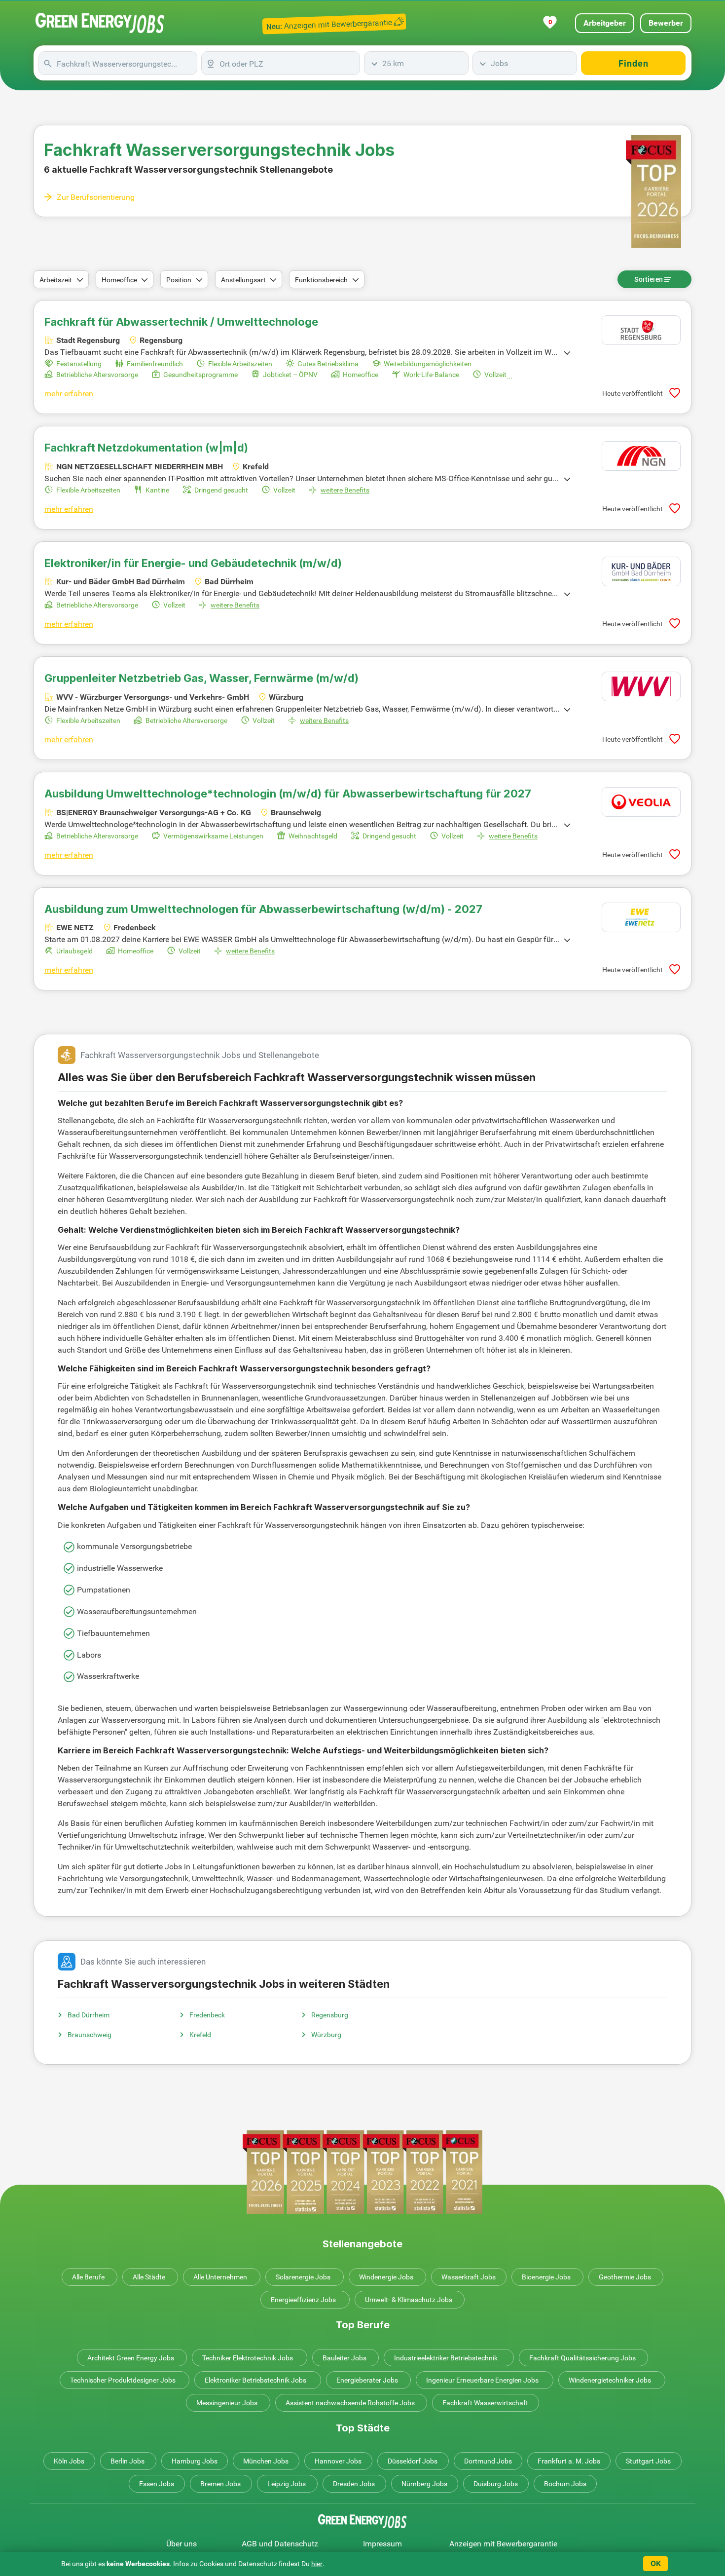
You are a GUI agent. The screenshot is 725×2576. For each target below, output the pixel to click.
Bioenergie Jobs (546, 2277)
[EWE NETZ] (641, 917)
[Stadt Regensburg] (641, 330)
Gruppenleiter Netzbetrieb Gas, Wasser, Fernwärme (201, 678)
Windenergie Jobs (386, 2277)
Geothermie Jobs (625, 2277)
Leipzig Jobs (287, 2484)
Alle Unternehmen (220, 2277)
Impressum (382, 2544)
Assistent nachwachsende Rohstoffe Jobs (350, 2403)
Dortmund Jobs (488, 2461)
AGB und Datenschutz (280, 2544)
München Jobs (266, 2461)
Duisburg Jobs (496, 2484)
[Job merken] (675, 393)
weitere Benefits (345, 490)
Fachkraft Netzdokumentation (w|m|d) (146, 448)
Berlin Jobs (127, 2461)
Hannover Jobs (338, 2461)
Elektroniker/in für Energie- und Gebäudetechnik (193, 563)
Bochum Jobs (565, 2484)
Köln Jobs (69, 2461)
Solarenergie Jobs (303, 2277)
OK (656, 2563)
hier (317, 2564)
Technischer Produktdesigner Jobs (123, 2380)
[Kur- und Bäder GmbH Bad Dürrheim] (641, 571)
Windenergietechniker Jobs (610, 2380)
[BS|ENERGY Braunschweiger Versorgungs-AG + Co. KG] (641, 802)
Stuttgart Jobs (648, 2461)
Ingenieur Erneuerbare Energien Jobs (482, 2380)
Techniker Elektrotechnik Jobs (248, 2358)
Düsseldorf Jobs (413, 2461)
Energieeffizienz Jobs (303, 2300)
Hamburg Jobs (195, 2461)
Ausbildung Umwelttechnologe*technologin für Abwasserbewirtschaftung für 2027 (288, 794)
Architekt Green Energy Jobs (131, 2358)
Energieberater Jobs (367, 2380)
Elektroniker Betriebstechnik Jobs (255, 2380)
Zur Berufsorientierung (96, 197)
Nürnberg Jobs (424, 2484)
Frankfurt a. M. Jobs (569, 2461)
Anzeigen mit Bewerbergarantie (503, 2544)
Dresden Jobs (354, 2484)
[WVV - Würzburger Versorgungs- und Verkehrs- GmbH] (641, 686)
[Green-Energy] (100, 23)
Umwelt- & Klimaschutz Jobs (409, 2300)
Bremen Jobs (220, 2484)
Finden (634, 63)
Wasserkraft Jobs (469, 2277)
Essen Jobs (157, 2484)
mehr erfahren (69, 394)
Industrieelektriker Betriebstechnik (446, 2358)
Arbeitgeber (605, 23)
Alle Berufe (88, 2277)
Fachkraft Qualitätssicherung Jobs (582, 2358)
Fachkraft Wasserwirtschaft (485, 2403)
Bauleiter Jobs (344, 2358)
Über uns (181, 2544)
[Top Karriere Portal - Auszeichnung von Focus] (362, 2172)
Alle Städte (149, 2277)
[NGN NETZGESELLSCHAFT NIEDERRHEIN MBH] (641, 456)
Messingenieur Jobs (227, 2403)
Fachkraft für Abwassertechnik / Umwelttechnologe (181, 322)
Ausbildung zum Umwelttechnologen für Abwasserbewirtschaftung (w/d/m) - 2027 (263, 909)
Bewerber (666, 23)
